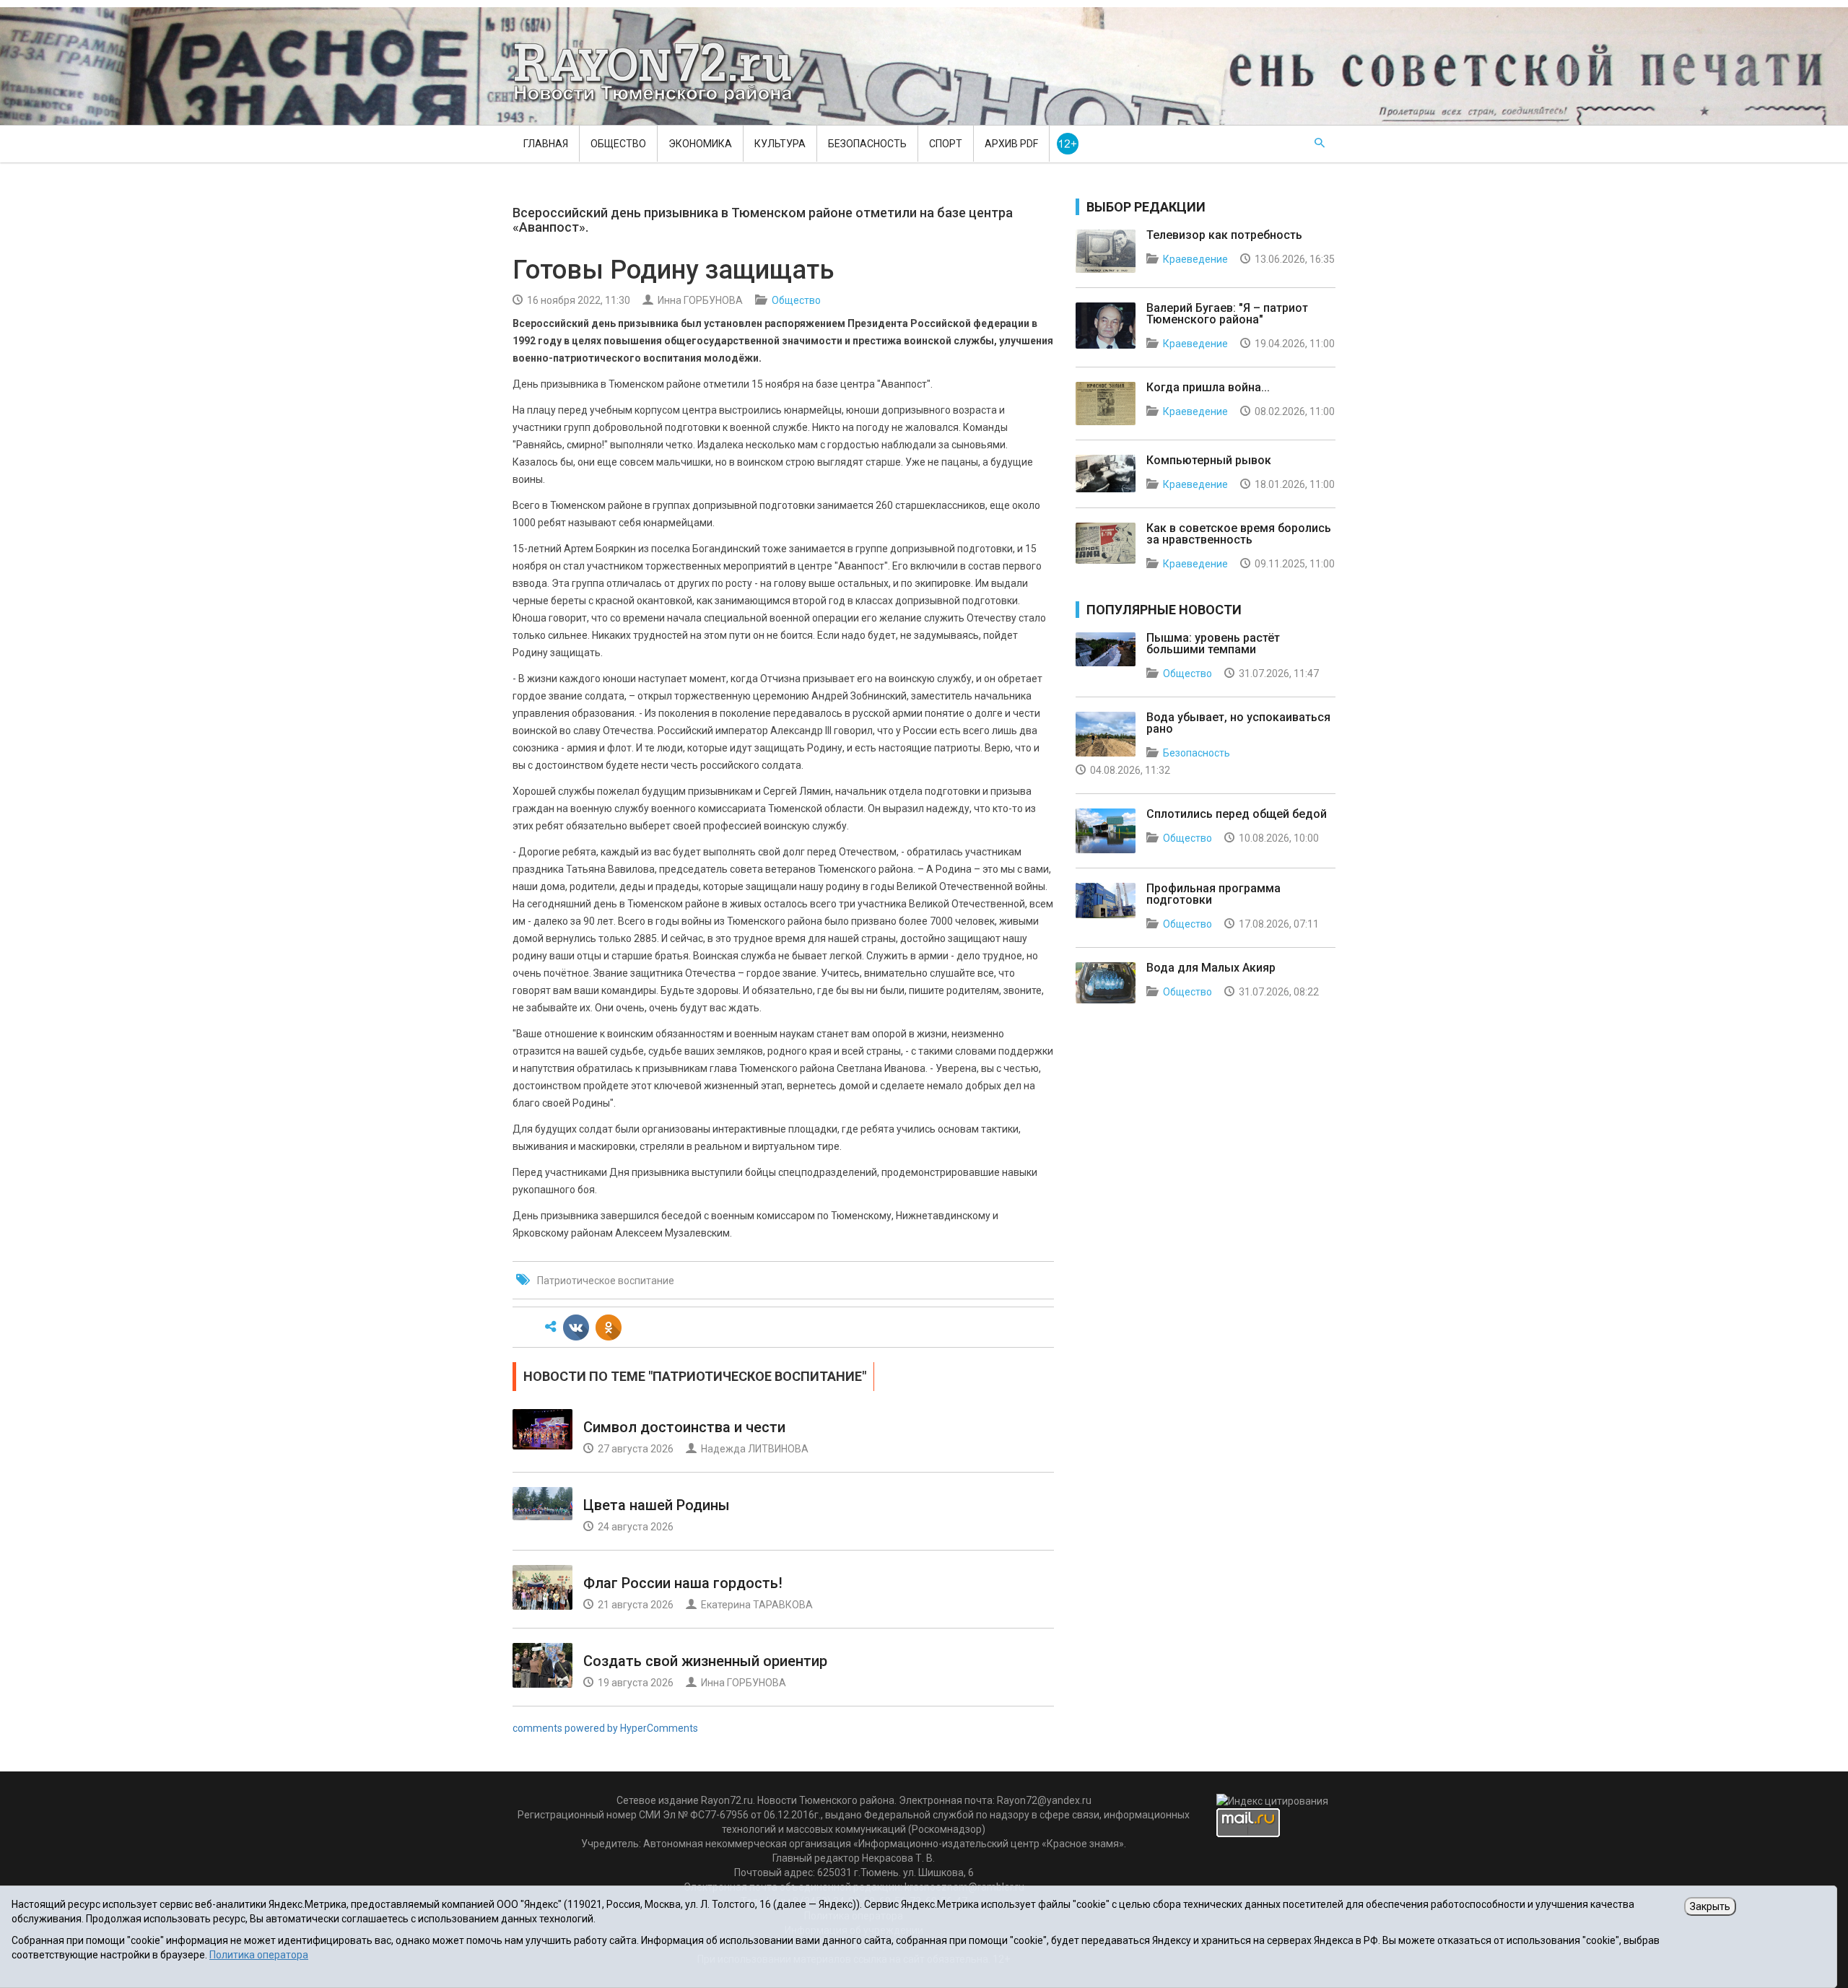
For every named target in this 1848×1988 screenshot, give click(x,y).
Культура (780, 144)
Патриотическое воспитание (606, 1281)
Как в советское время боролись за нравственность (1239, 534)
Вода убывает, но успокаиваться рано (1238, 723)
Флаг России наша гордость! (683, 1583)
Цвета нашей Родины (657, 1505)
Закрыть (1710, 1906)
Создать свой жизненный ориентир (705, 1661)
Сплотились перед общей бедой (1237, 814)
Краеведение (1195, 259)
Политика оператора (259, 1955)
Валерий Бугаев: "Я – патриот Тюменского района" (1227, 314)
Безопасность (867, 144)
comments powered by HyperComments (605, 1728)
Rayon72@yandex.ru (1044, 1800)
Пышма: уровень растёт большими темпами (1213, 644)
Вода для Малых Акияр (1211, 968)
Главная (546, 144)
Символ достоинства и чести (684, 1427)
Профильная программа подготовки (1213, 894)
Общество (618, 144)
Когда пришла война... (1208, 387)
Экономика (700, 144)
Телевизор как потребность (1224, 235)
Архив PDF (1011, 144)
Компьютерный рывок (1209, 460)
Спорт (946, 144)
